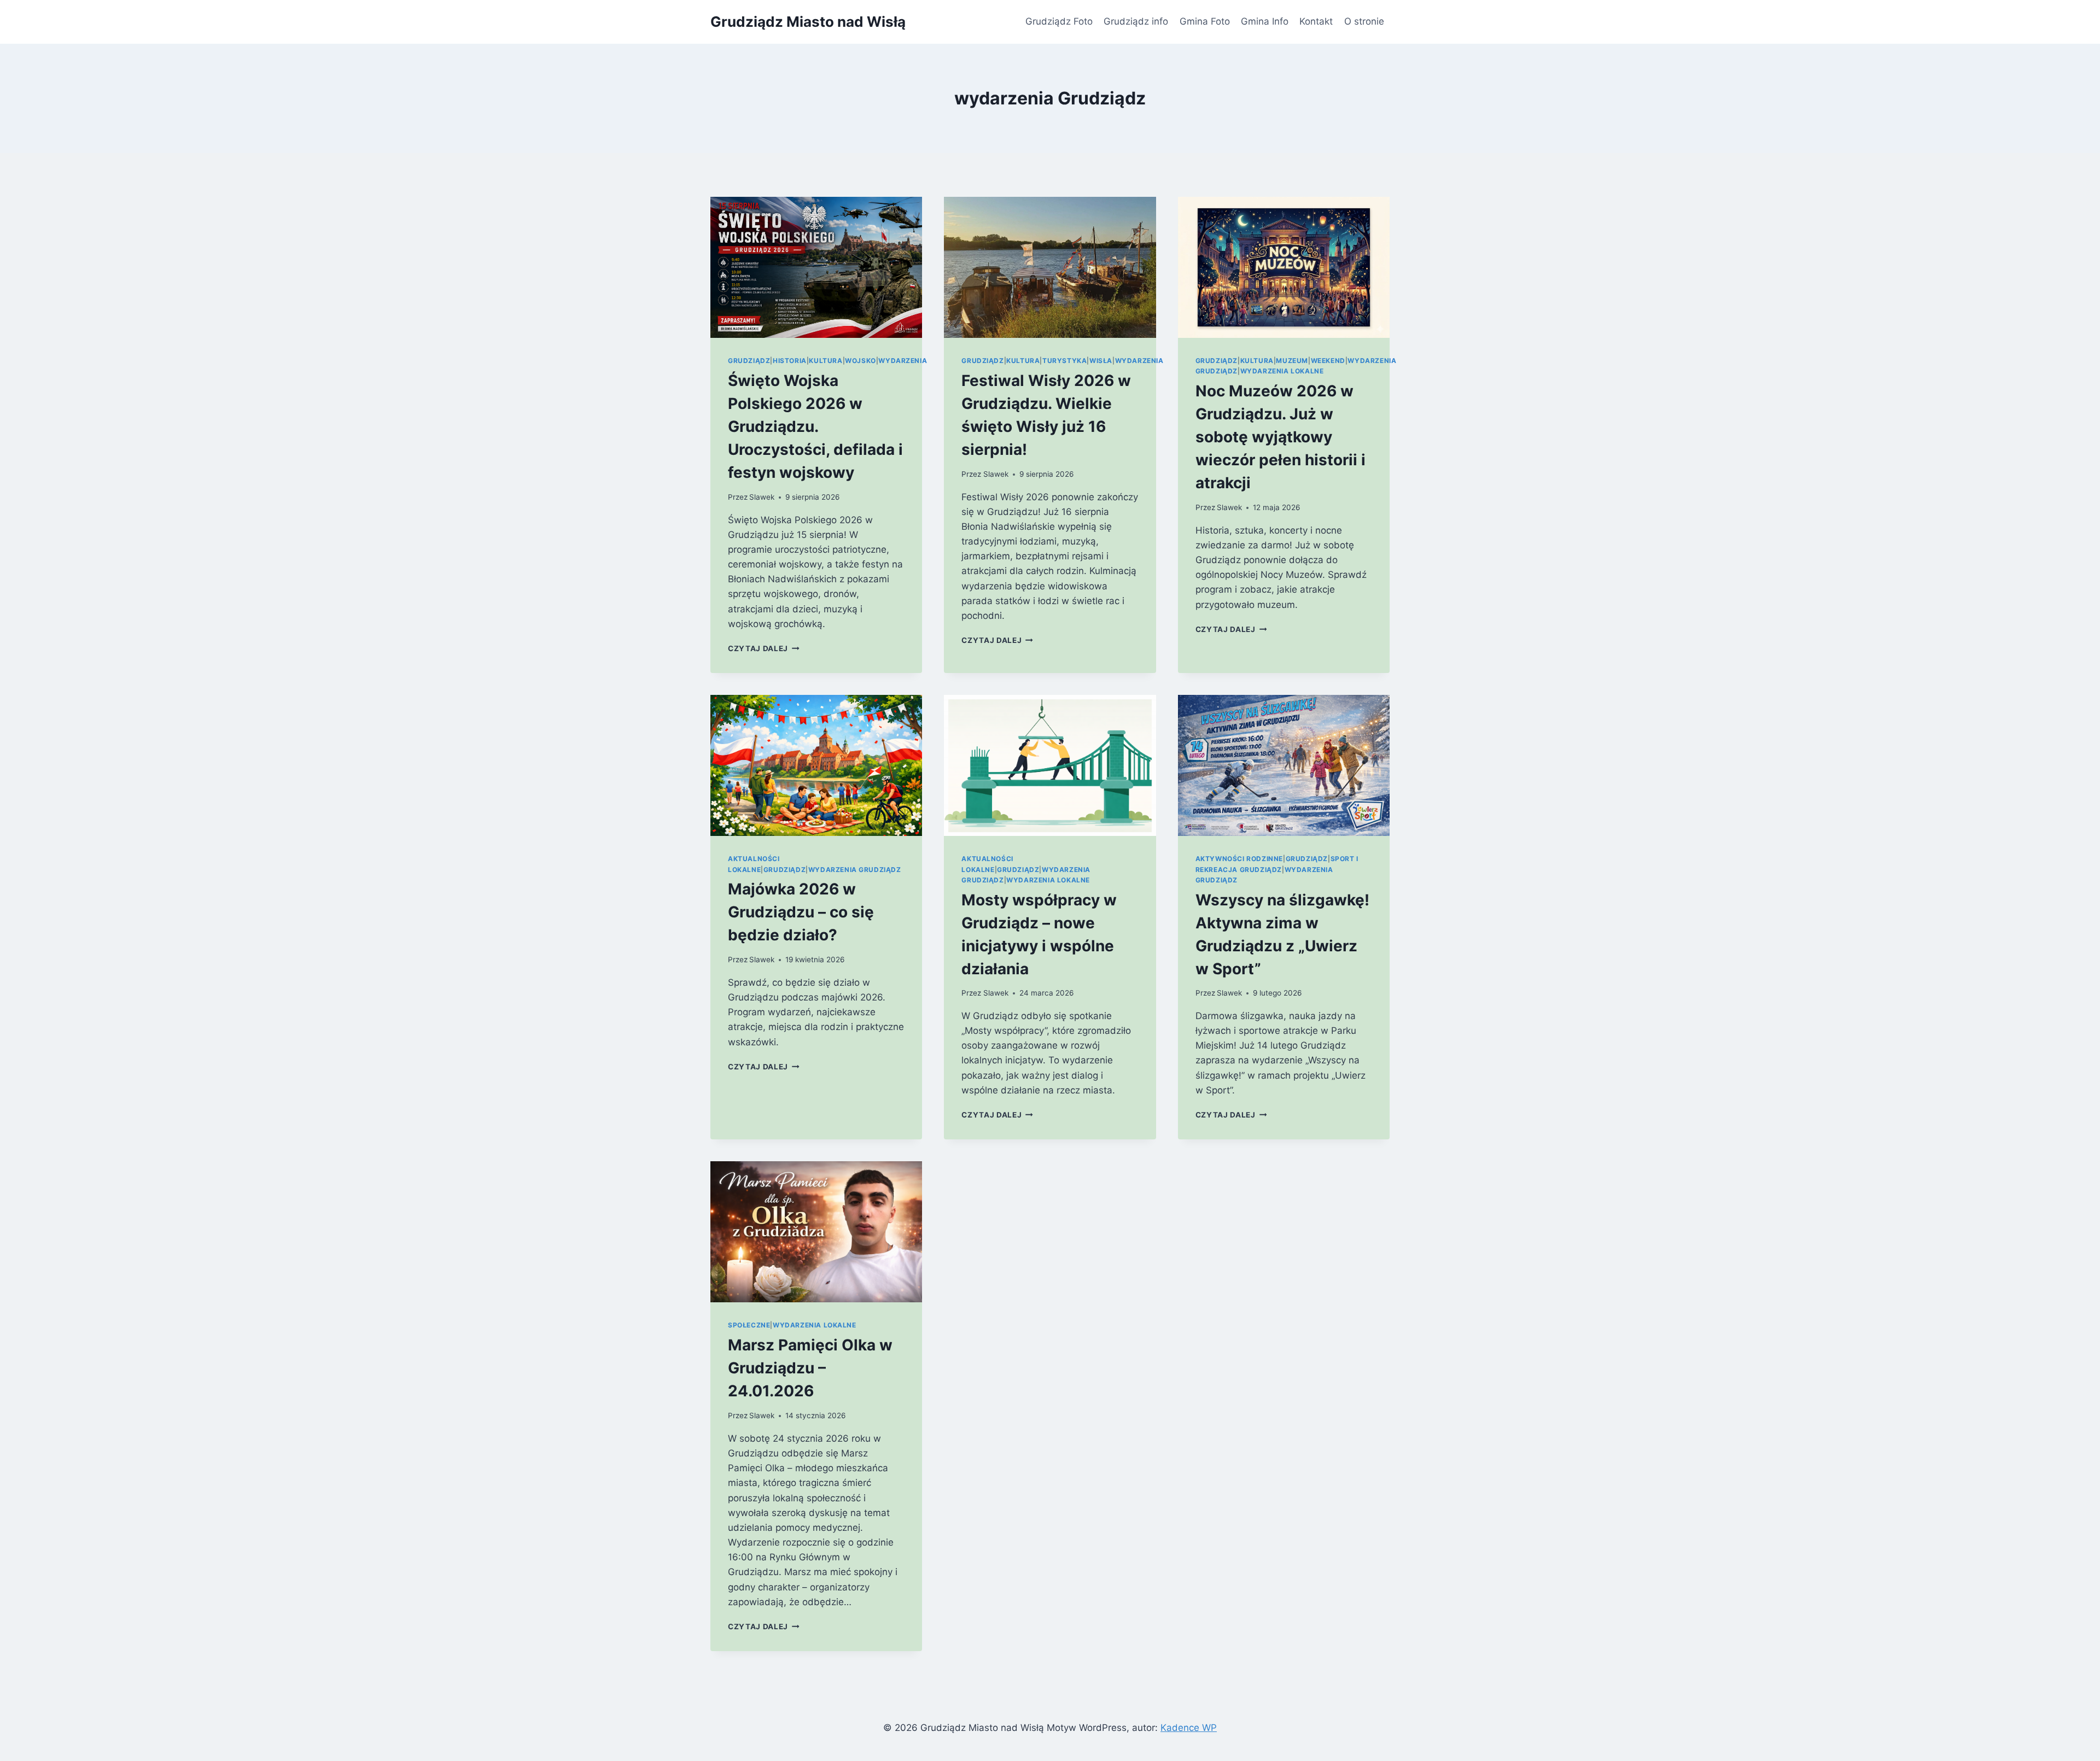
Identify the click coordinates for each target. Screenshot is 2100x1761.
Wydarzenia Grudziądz (855, 870)
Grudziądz (749, 361)
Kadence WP (1189, 1728)
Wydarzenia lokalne (1282, 371)
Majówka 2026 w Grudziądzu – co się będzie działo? (801, 912)
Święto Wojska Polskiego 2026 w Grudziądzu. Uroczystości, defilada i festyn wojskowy (815, 426)
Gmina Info (1265, 21)
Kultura (826, 361)
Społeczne (749, 1325)
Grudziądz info (1136, 21)
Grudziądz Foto (1059, 21)
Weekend (1328, 361)
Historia (790, 361)
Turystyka (1064, 361)
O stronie (1364, 21)
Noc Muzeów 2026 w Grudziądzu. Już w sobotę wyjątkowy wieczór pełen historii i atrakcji (1281, 437)
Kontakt (1316, 21)
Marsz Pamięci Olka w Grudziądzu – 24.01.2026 (810, 1368)
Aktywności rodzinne (1239, 859)
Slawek (762, 497)
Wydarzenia (903, 361)
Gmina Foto (1205, 21)
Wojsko (861, 361)
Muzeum (1292, 361)
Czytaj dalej (764, 648)
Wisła (1101, 361)
